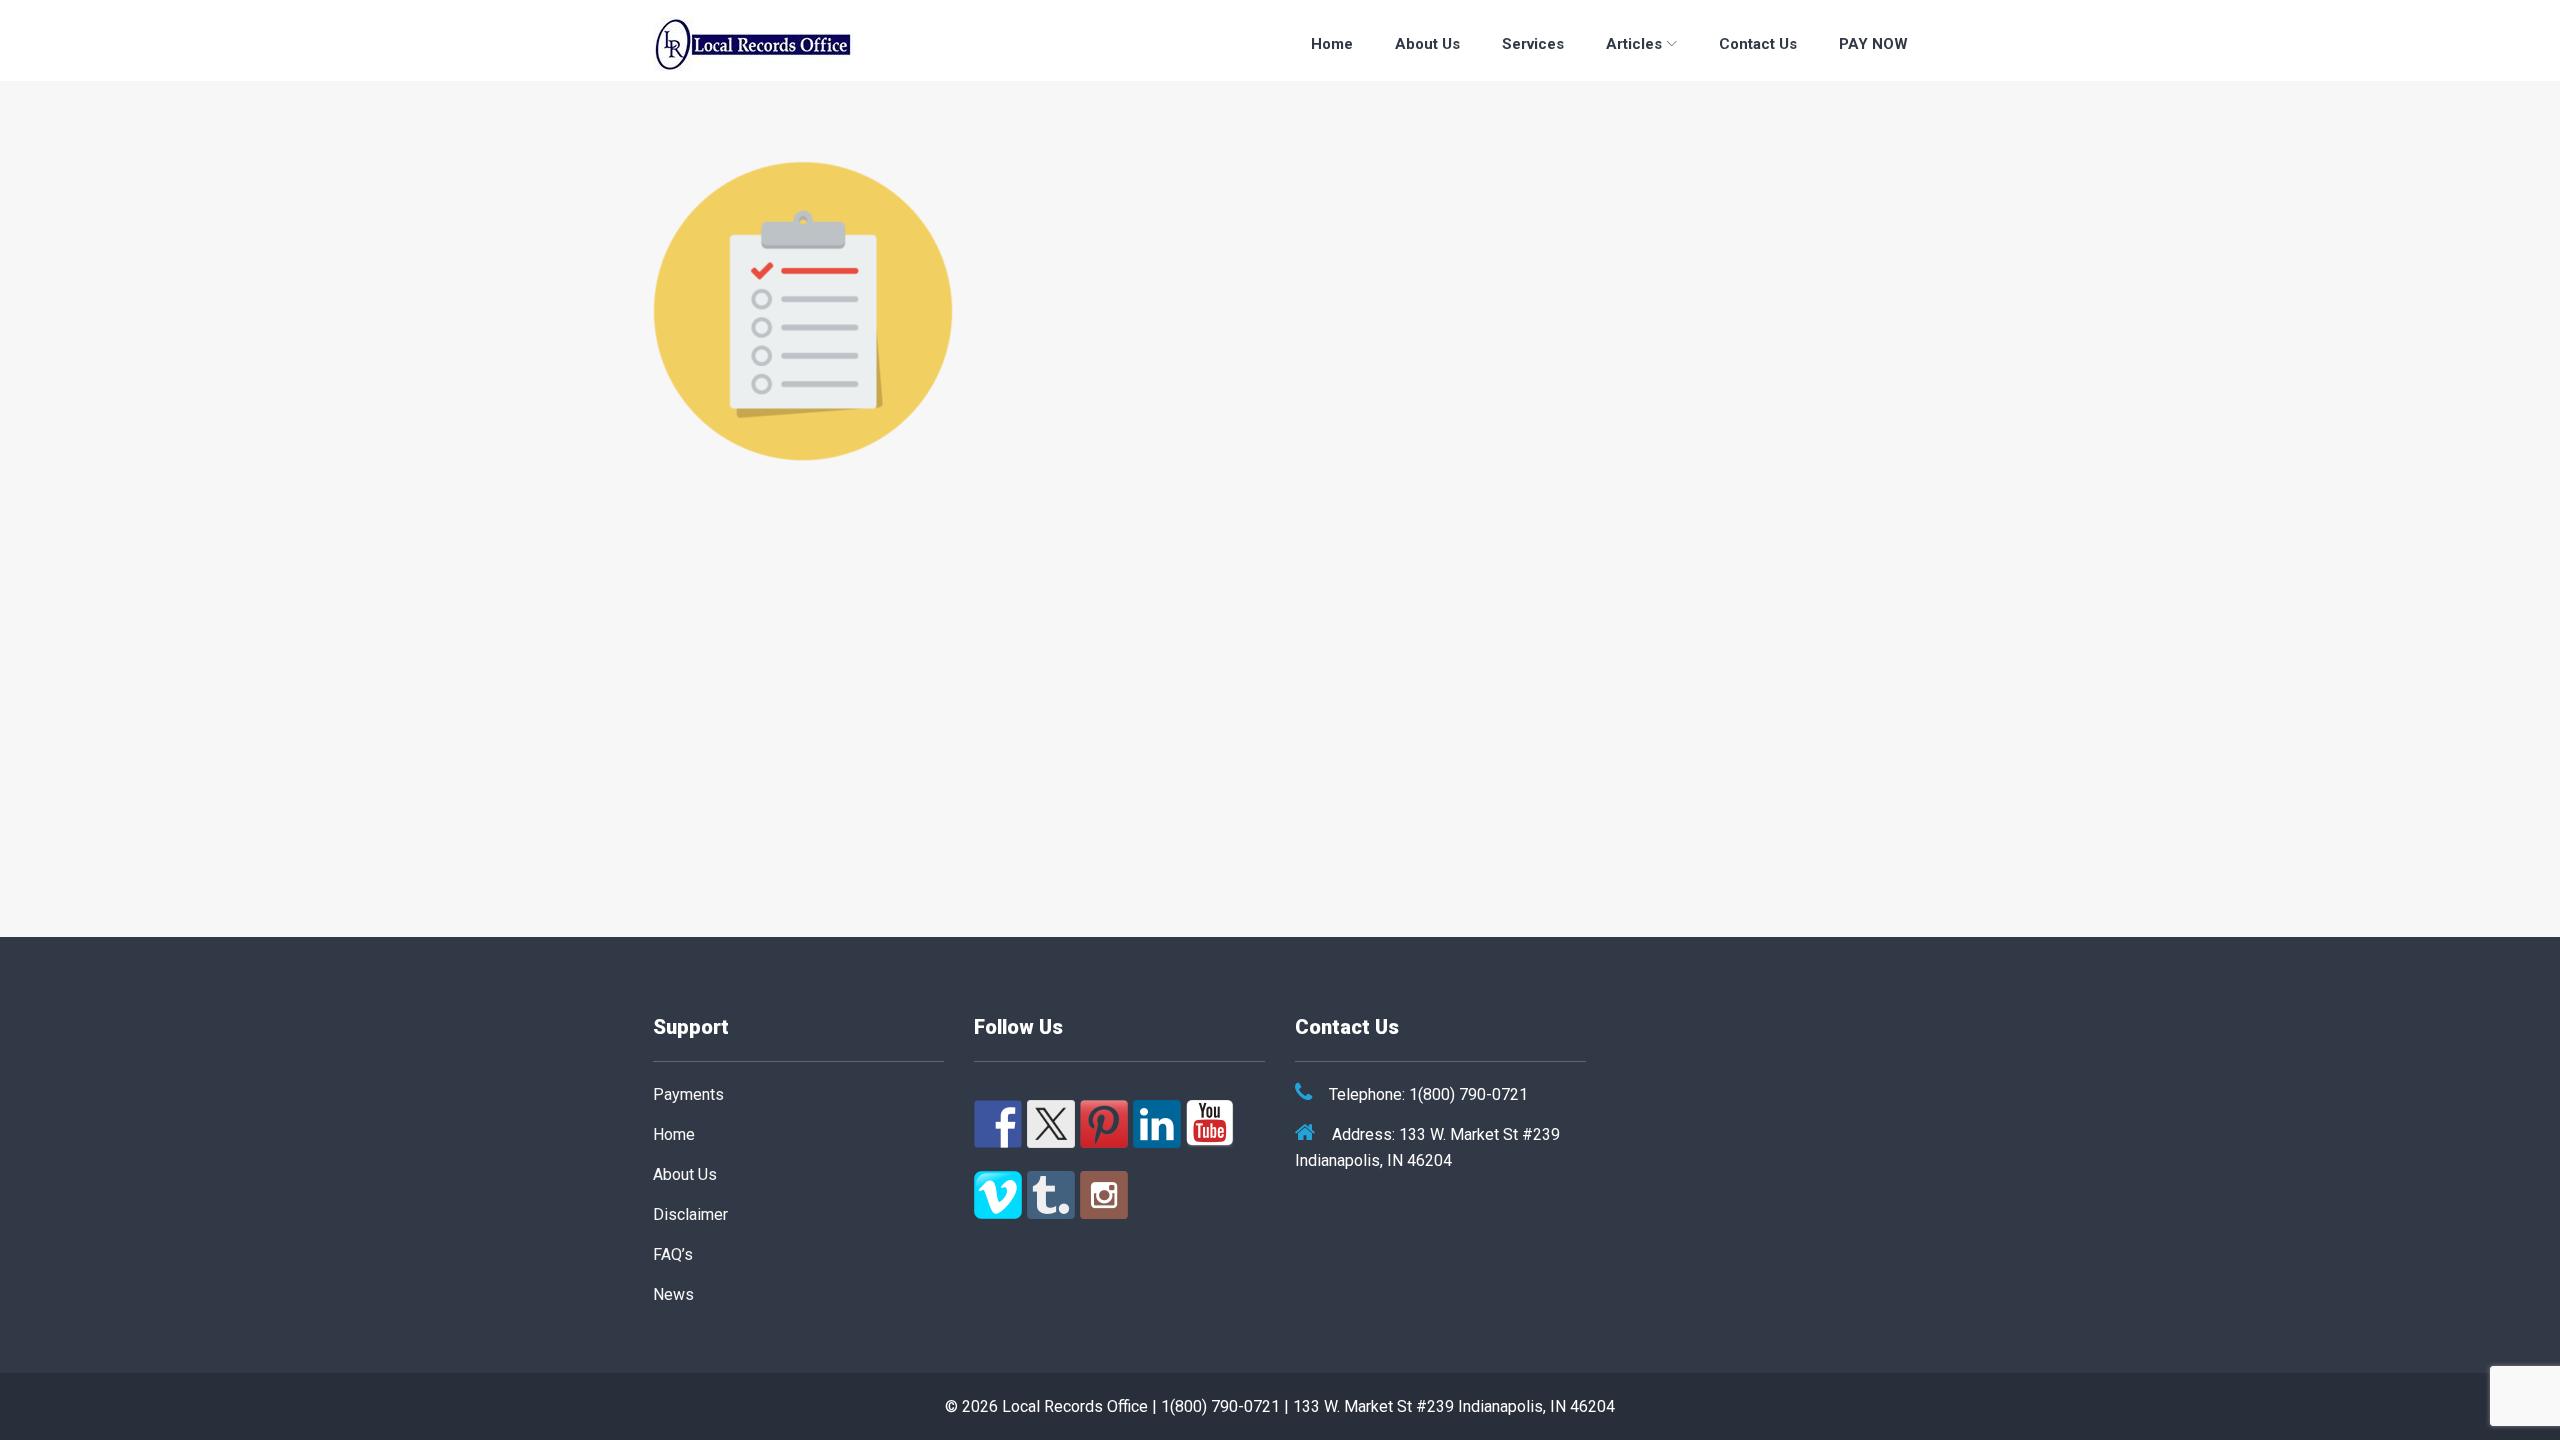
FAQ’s (673, 1254)
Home (1332, 44)
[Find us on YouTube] (1210, 1124)
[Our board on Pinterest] (1104, 1124)
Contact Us (1758, 44)
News (673, 1294)
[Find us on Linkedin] (1157, 1124)
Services (1533, 44)
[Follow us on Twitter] (1051, 1124)
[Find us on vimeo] (998, 1195)
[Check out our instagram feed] (1104, 1195)
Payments (688, 1094)
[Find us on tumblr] (1051, 1195)
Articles (1634, 44)
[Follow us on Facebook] (998, 1124)
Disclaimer (690, 1214)
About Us (1427, 44)
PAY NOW (1873, 44)
